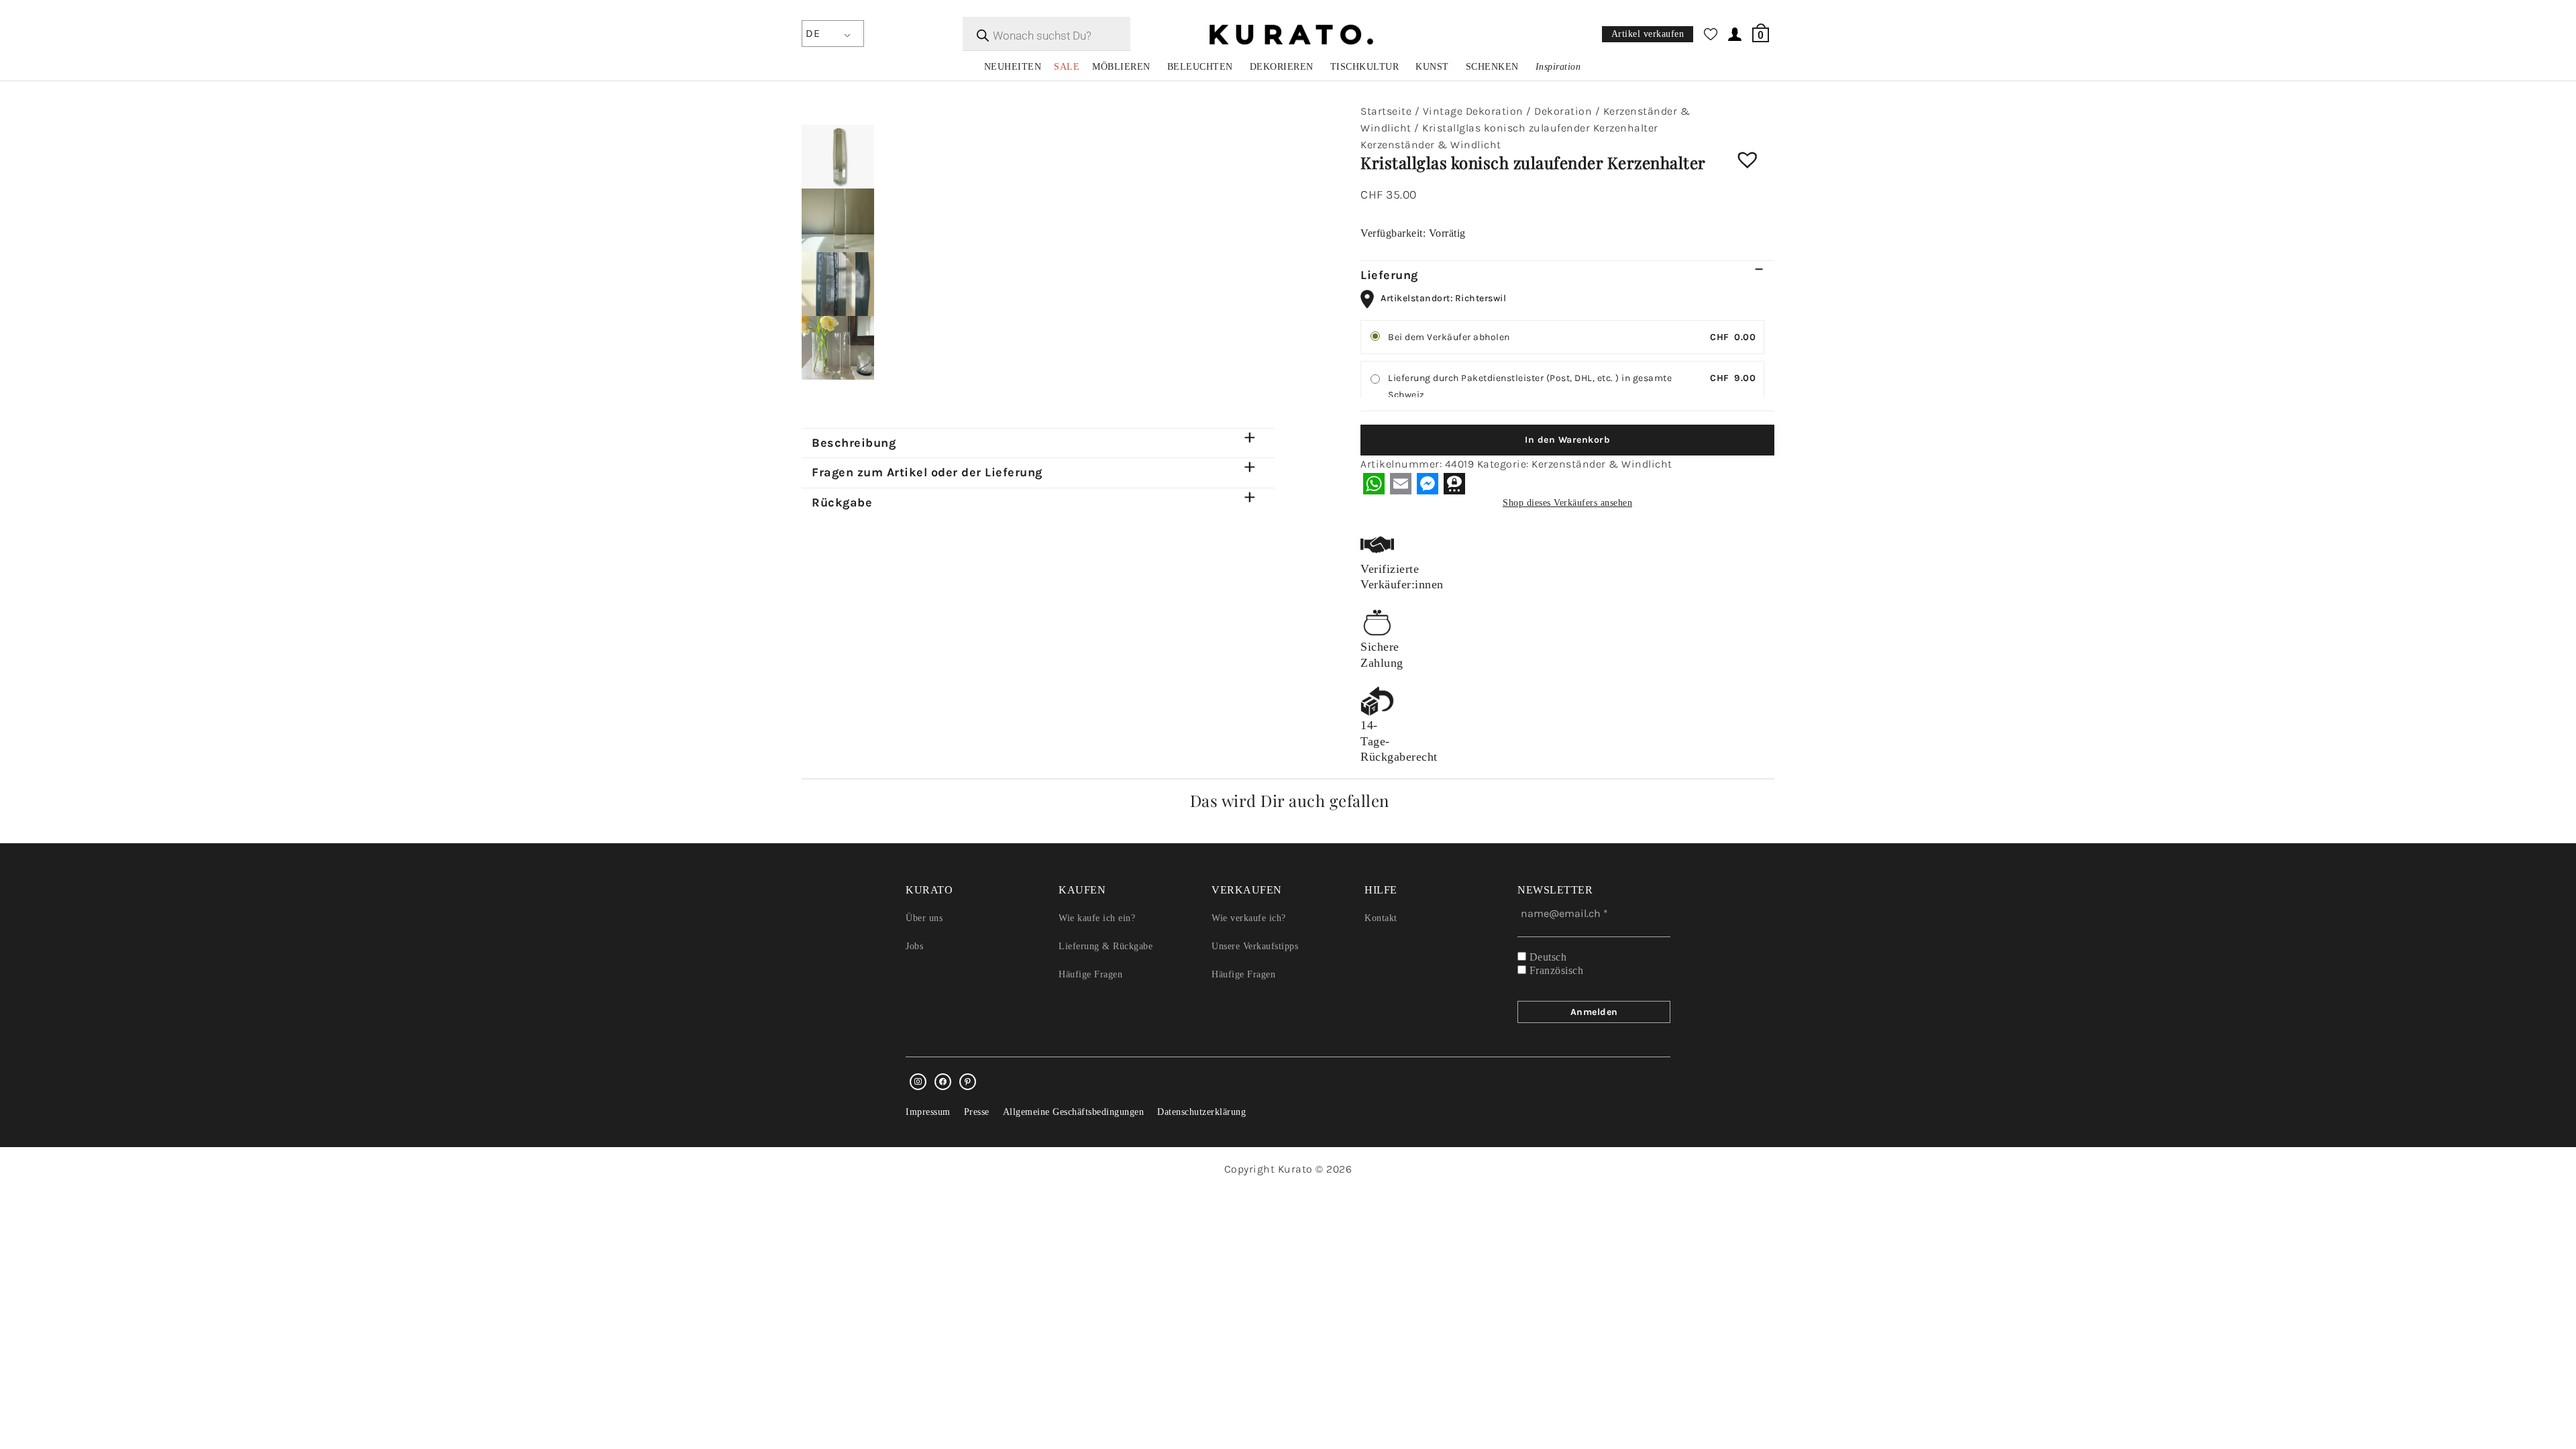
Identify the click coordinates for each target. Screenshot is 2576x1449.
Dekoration (1563, 111)
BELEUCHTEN (1200, 67)
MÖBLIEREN (1121, 67)
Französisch (1555, 970)
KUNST (1432, 67)
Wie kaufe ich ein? (1097, 918)
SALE (1067, 67)
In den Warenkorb (1567, 440)
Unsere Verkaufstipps (1255, 946)
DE (813, 33)
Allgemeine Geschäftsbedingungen (1074, 1112)
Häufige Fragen (1090, 974)
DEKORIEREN (1282, 67)
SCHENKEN (1492, 67)
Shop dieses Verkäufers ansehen (1567, 503)
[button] (1758, 170)
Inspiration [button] (1558, 67)
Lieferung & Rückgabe (1106, 946)
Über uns (924, 918)
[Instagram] (918, 1082)
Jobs (914, 946)
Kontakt (1381, 918)
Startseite (1386, 111)
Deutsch (1546, 957)
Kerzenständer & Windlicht (1431, 145)
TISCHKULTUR (1365, 67)
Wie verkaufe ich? (1249, 918)
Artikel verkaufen (1648, 35)
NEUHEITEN (1013, 67)
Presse (977, 1112)
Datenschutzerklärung (1201, 1112)
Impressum (928, 1112)
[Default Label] (968, 1082)
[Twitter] (943, 1082)
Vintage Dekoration (1473, 111)
